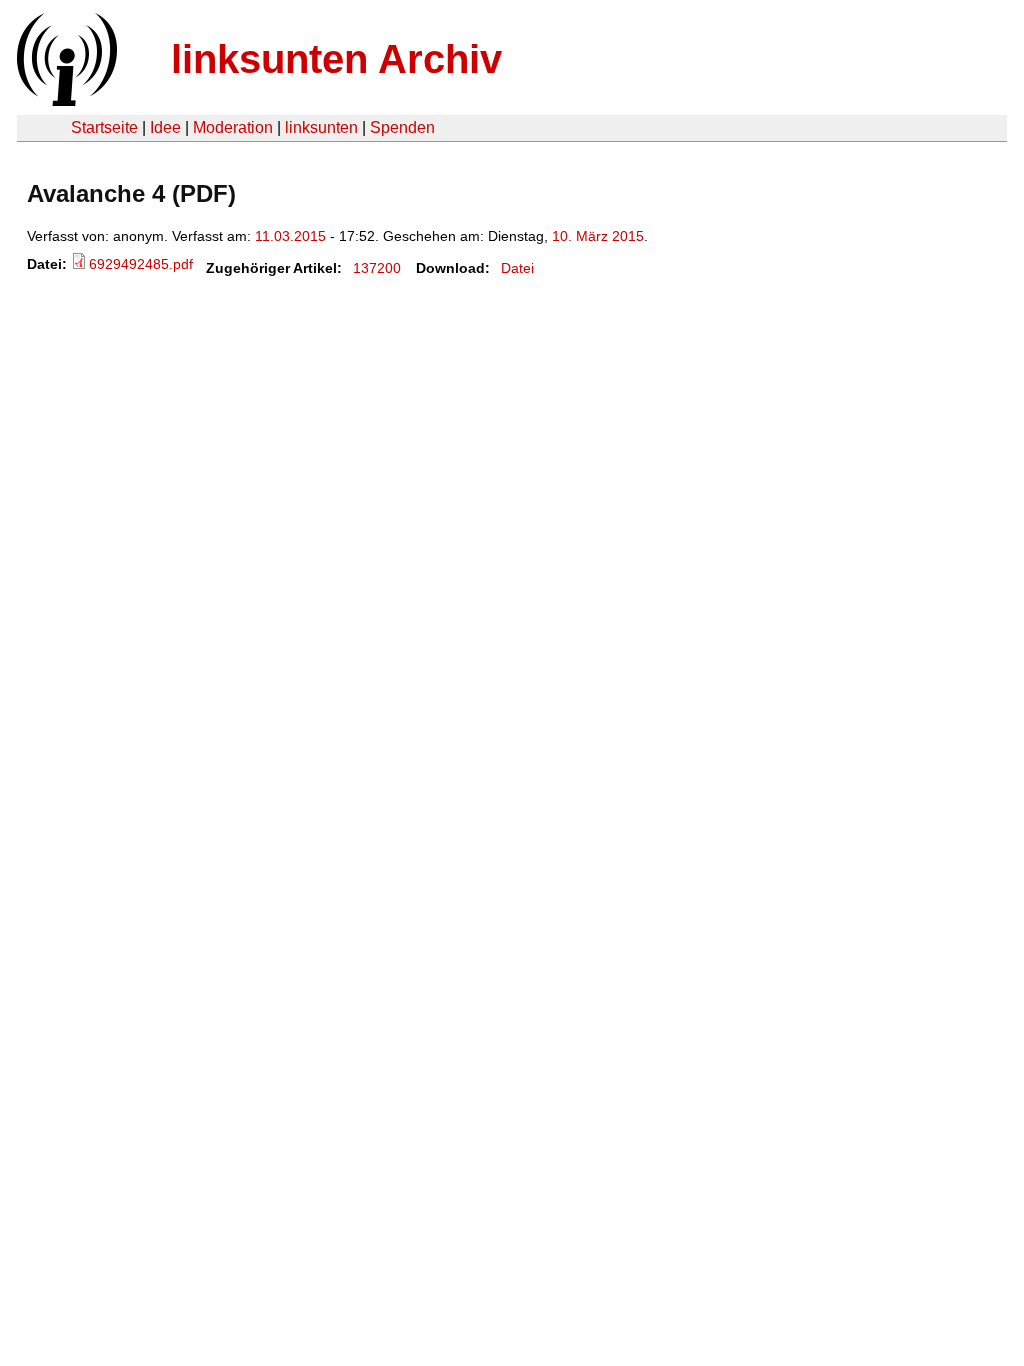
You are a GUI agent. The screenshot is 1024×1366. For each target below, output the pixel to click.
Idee (165, 127)
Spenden (402, 127)
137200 (377, 268)
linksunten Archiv (336, 59)
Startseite (104, 127)
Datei (517, 268)
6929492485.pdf (141, 264)
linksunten (321, 127)
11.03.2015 (290, 236)
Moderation (233, 127)
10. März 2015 (598, 236)
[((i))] (65, 100)
